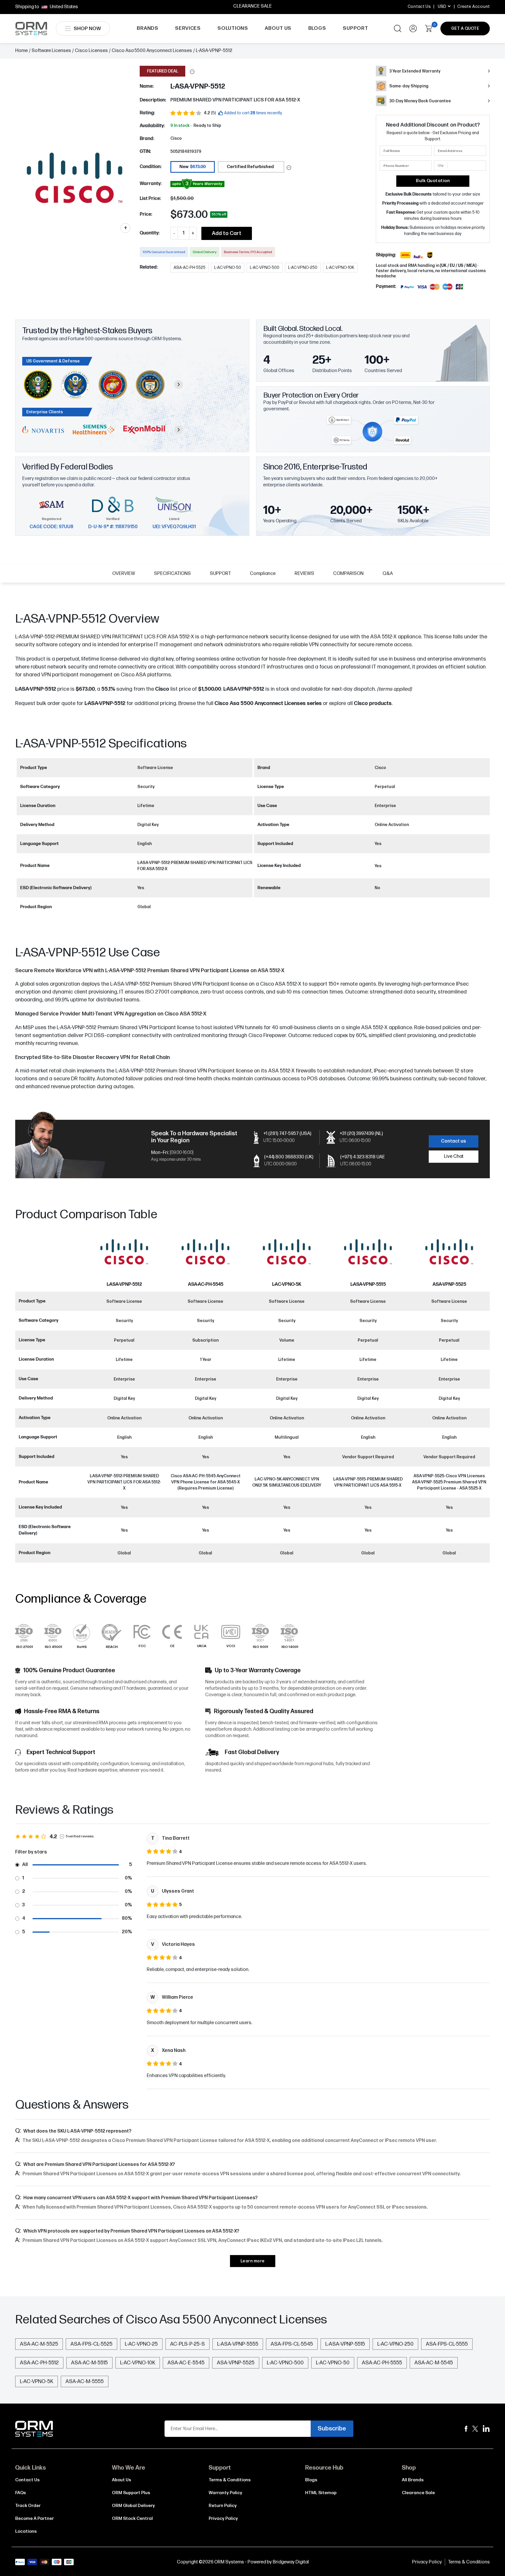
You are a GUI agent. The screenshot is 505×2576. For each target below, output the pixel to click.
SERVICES (188, 28)
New (193, 167)
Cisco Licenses (91, 51)
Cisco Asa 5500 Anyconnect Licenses (152, 51)
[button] (192, 72)
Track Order (28, 2506)
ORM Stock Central (132, 2519)
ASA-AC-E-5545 (186, 2363)
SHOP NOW (87, 29)
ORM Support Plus (131, 2493)
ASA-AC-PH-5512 (39, 2363)
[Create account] (413, 28)
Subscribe (332, 2429)
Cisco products (373, 703)
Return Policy (223, 2506)
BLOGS (317, 28)
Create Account (474, 7)
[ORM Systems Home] (31, 28)
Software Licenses (51, 51)
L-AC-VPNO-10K (138, 2363)
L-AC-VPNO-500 (285, 2363)
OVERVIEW (124, 574)
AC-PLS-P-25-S (187, 2344)
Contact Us (419, 7)
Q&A (388, 574)
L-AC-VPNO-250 (395, 2344)
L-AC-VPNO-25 (141, 2344)
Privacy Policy (223, 2519)
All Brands (413, 2480)
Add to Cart (227, 233)
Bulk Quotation (433, 181)
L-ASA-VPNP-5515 (368, 1284)
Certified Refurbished (250, 167)
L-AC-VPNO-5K (287, 1284)
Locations (26, 2531)
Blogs (311, 2480)
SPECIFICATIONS (172, 574)
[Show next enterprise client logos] (179, 430)
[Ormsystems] (466, 2429)
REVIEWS (304, 574)
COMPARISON (348, 574)
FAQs (21, 2493)
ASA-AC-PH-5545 (206, 1284)
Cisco (176, 138)
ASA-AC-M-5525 (39, 2344)
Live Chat (454, 1156)
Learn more (253, 2261)
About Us (122, 2480)
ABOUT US (278, 28)
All (25, 1865)
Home (21, 51)
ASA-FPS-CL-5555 (447, 2344)
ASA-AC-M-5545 (434, 2363)
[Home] (34, 2429)
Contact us (454, 1141)
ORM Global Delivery (133, 2506)
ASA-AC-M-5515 (89, 2363)
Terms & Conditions (230, 2480)
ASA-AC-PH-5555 (382, 2363)
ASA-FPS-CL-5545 (292, 2344)
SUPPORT (356, 28)
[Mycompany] (486, 2429)
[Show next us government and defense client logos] (179, 385)
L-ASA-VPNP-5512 (105, 703)
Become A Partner (34, 2519)
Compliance (263, 574)
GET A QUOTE (465, 28)
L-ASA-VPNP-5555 (238, 2344)
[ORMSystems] (475, 2429)
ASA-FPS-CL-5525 (91, 2344)
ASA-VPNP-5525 (449, 1284)
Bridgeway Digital (291, 2562)
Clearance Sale (418, 2493)
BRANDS (148, 28)
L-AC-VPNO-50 (333, 2363)
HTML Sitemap (321, 2493)
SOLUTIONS (233, 28)
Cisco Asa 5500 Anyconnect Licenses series (268, 703)
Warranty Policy (225, 2493)
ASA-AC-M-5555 (85, 2381)
